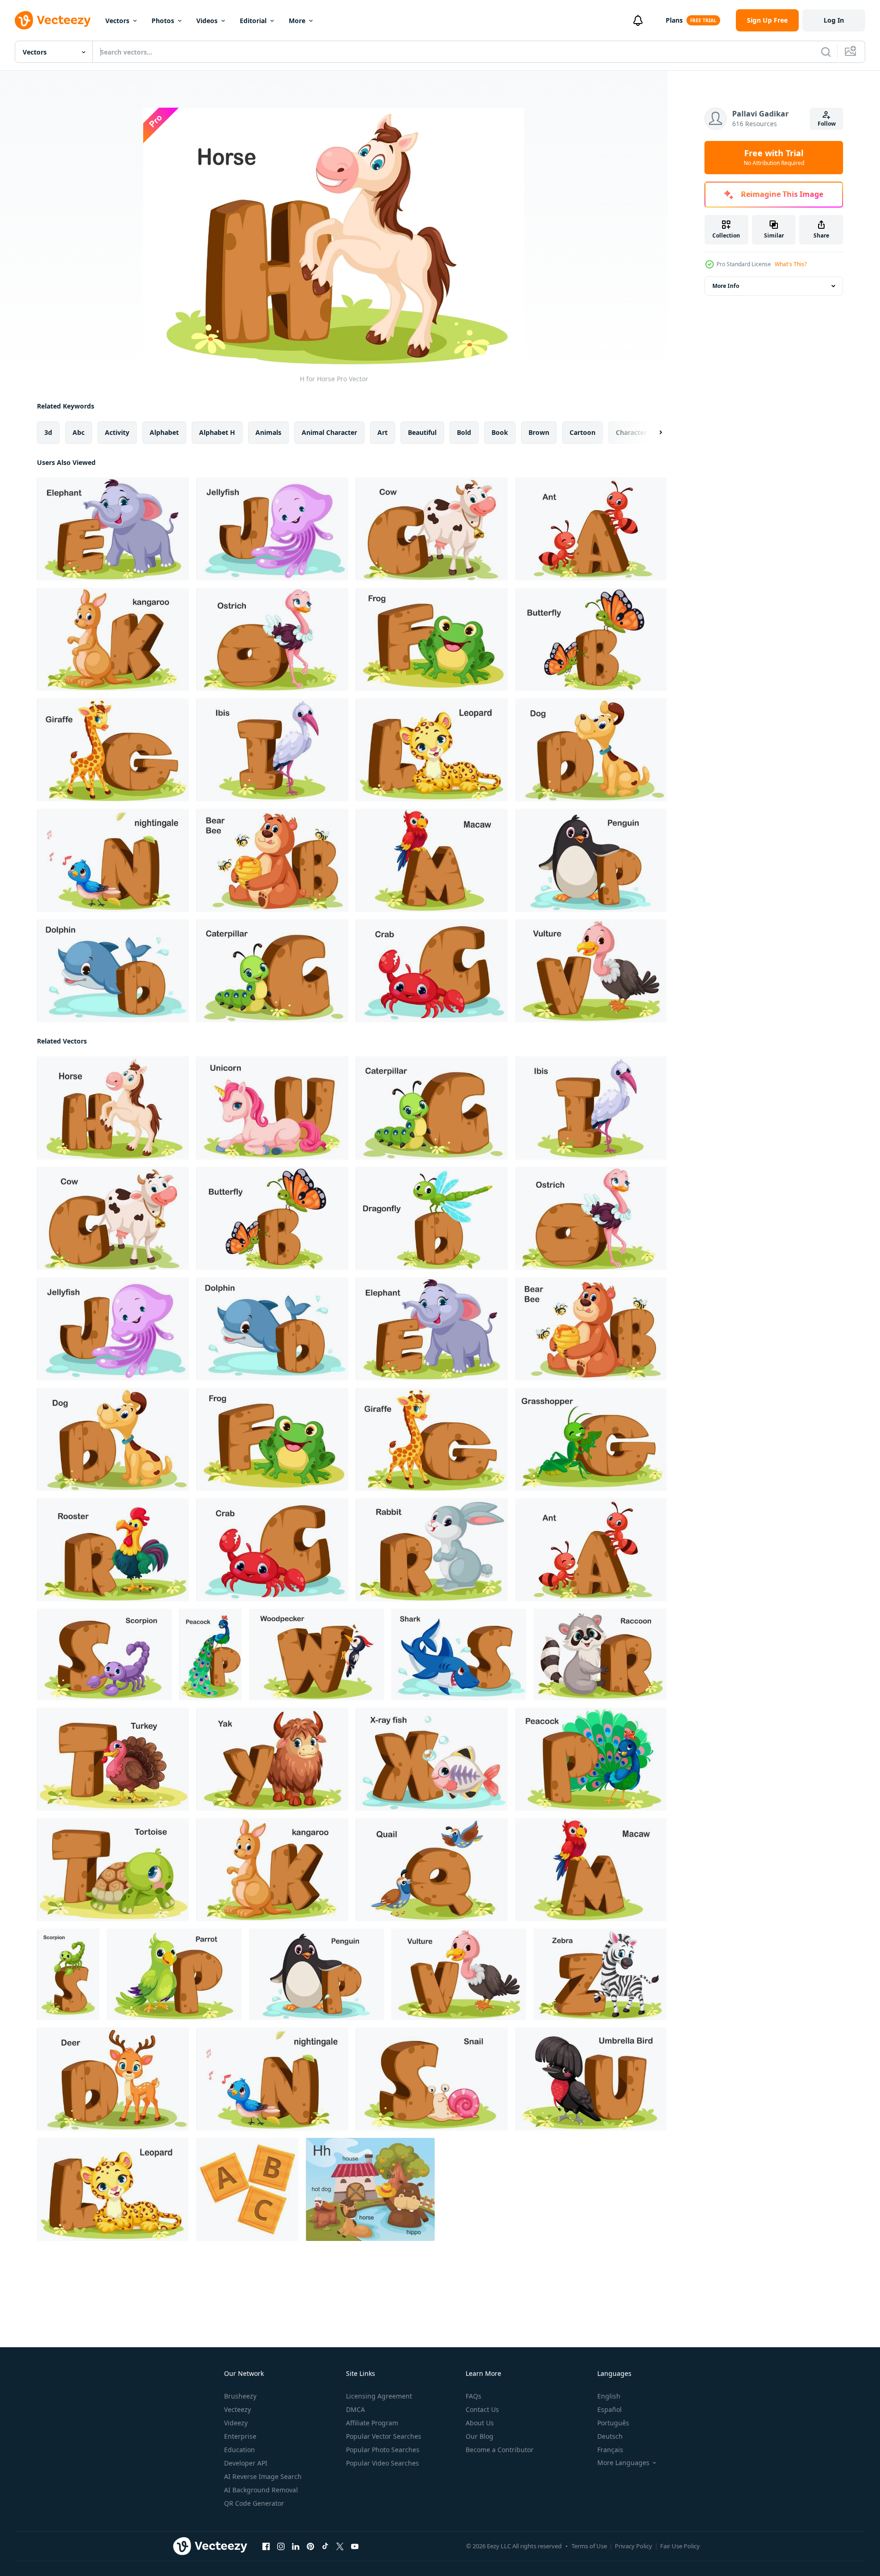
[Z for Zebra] (600, 1974)
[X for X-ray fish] (432, 1759)
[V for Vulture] (591, 971)
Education (240, 2450)
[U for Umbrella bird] (591, 2079)
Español (610, 2409)
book (500, 432)
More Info (726, 286)
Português (613, 2423)
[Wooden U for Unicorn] (272, 1108)
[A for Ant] (591, 529)
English (609, 2396)
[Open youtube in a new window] (355, 2546)
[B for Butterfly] (591, 639)
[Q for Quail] (432, 1870)
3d (48, 432)
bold (464, 432)
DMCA (355, 2409)
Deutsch (610, 2436)
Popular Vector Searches (384, 2436)
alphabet (164, 432)
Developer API (246, 2463)
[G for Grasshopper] (591, 1439)
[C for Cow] (432, 529)
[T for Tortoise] (113, 1870)
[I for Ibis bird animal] (272, 750)
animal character (329, 432)
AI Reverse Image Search (263, 2476)
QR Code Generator (254, 2503)
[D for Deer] (113, 2079)
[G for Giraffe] (113, 750)
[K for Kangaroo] (113, 639)
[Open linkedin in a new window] (296, 2546)
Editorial (253, 21)
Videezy (236, 2423)
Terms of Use (589, 2546)
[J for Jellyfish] (272, 529)
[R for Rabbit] (432, 1550)
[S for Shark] (459, 1654)
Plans (674, 20)
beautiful (422, 432)
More (297, 21)
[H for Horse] (113, 1108)
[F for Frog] (432, 639)
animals (268, 432)
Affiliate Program (372, 2423)
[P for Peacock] (591, 1759)
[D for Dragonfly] (432, 1218)
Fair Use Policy (680, 2546)
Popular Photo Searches (383, 2450)
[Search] (826, 52)
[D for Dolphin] (113, 971)
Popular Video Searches (382, 2463)
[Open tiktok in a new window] (325, 2546)
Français (610, 2450)
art (382, 432)
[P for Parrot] (174, 1974)
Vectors (117, 21)
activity (117, 432)
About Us (480, 2423)
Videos (207, 21)
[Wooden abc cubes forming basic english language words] (247, 2189)
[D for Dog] (591, 750)
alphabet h (217, 432)
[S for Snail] (432, 2079)
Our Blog (479, 2436)
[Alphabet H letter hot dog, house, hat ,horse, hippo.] (370, 2189)
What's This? (791, 264)
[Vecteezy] (53, 20)
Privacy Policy (634, 2546)
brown (539, 432)
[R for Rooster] (113, 1550)
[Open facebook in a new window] (266, 2546)
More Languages (623, 2463)
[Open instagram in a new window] (281, 2546)
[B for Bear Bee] (272, 860)
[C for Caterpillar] (272, 971)
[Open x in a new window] (340, 2546)
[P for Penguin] (591, 860)
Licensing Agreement (379, 2396)
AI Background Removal (261, 2490)
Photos (163, 21)
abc (79, 432)
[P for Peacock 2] (210, 1654)
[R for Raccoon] (600, 1654)
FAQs (473, 2396)
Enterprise (240, 2436)
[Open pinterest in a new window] (310, 2546)
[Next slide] (653, 433)
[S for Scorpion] (104, 1654)
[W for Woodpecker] (316, 1654)
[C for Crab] (432, 971)
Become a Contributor (500, 2450)
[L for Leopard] (432, 750)
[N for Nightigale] (113, 860)
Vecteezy (237, 2409)
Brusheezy (240, 2396)
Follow (827, 124)
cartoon (583, 432)
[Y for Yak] (272, 1759)
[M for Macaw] (432, 860)
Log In (834, 20)
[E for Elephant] (113, 529)
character (631, 432)
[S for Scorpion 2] (68, 1974)
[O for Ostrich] (272, 639)
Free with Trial (774, 158)
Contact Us (482, 2409)
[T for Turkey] (113, 1759)
